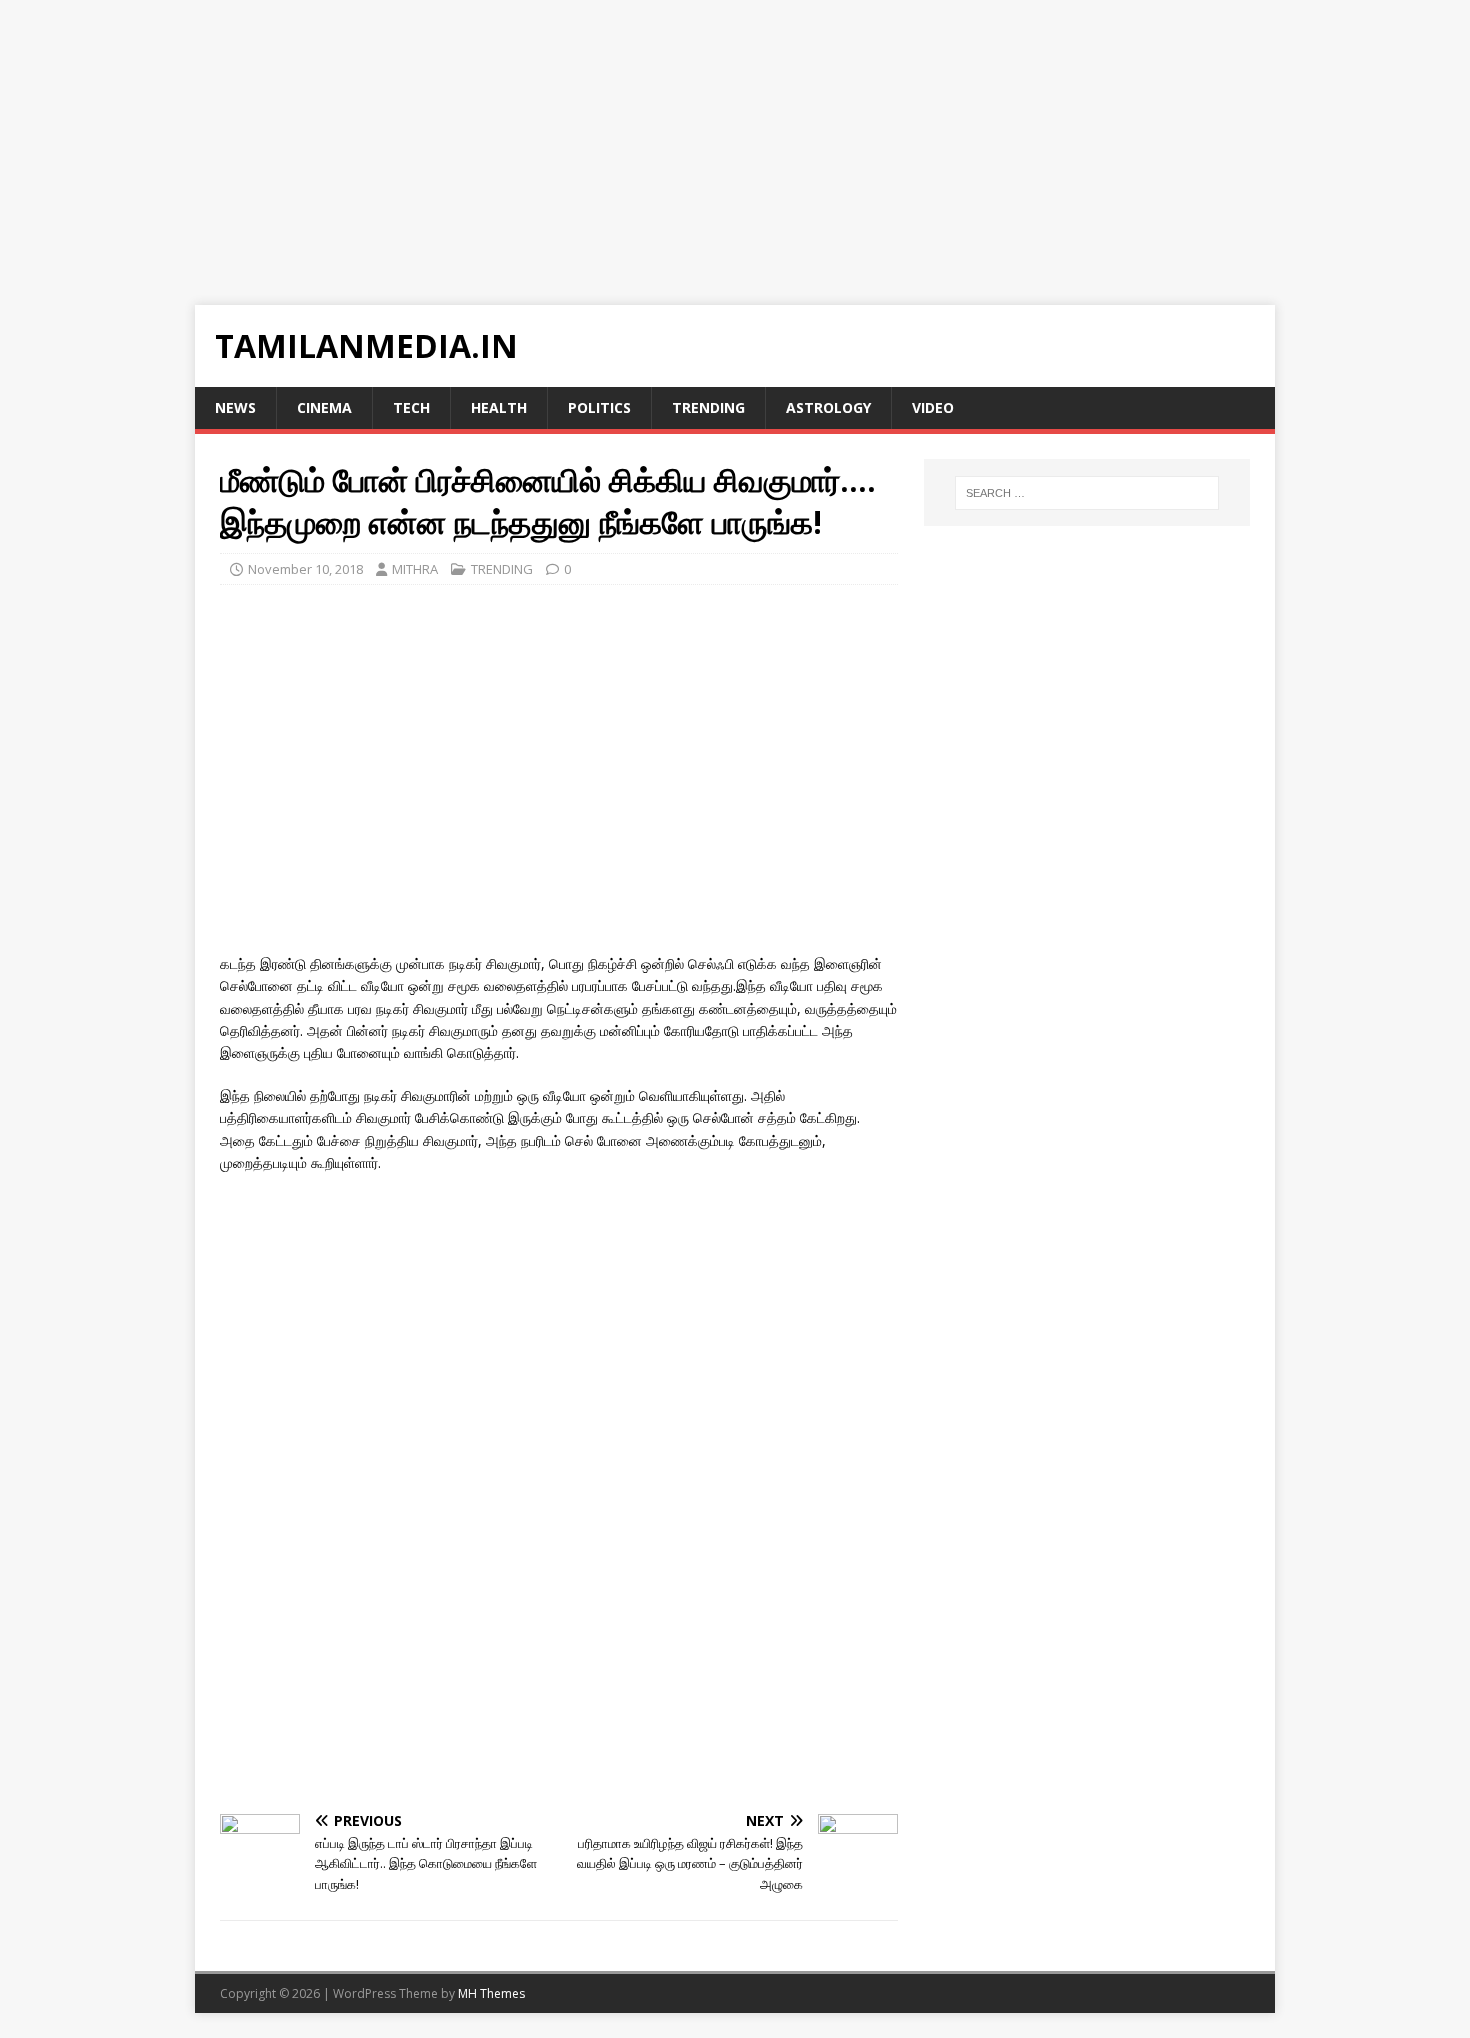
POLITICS (599, 407)
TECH (411, 407)
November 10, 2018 (305, 569)
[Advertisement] (600, 140)
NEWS (235, 407)
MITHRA (415, 569)
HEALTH (499, 407)
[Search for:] (1087, 493)
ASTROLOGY (828, 407)
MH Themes (491, 1993)
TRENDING (708, 407)
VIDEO (933, 407)
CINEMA (324, 407)
